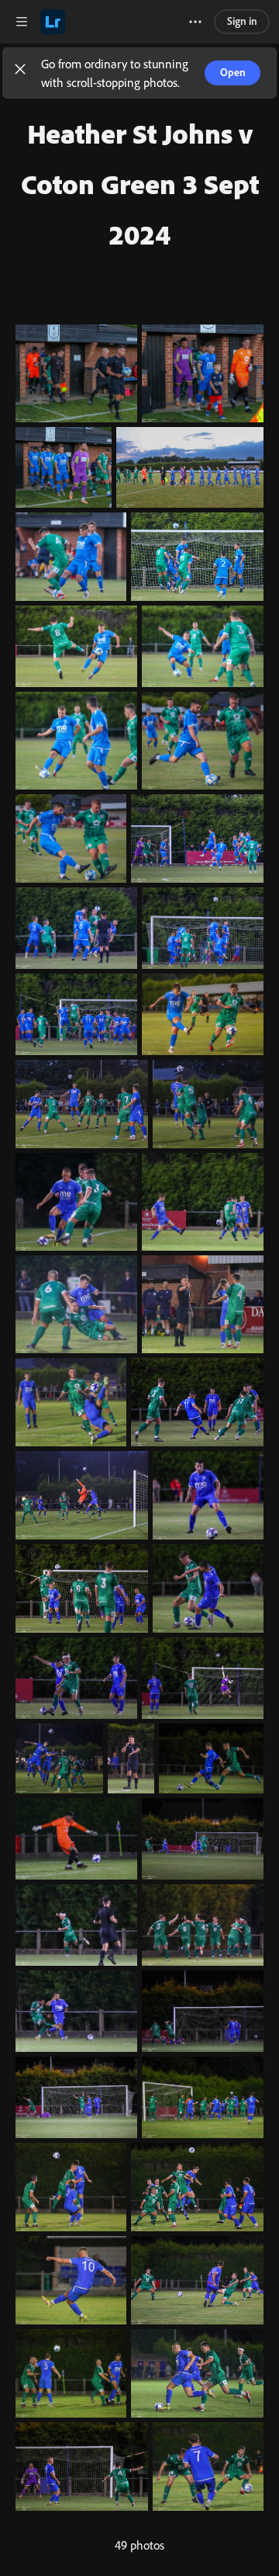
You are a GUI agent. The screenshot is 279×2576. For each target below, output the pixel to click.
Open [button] (233, 72)
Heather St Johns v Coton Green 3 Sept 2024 (140, 184)
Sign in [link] (242, 21)
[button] (20, 73)
